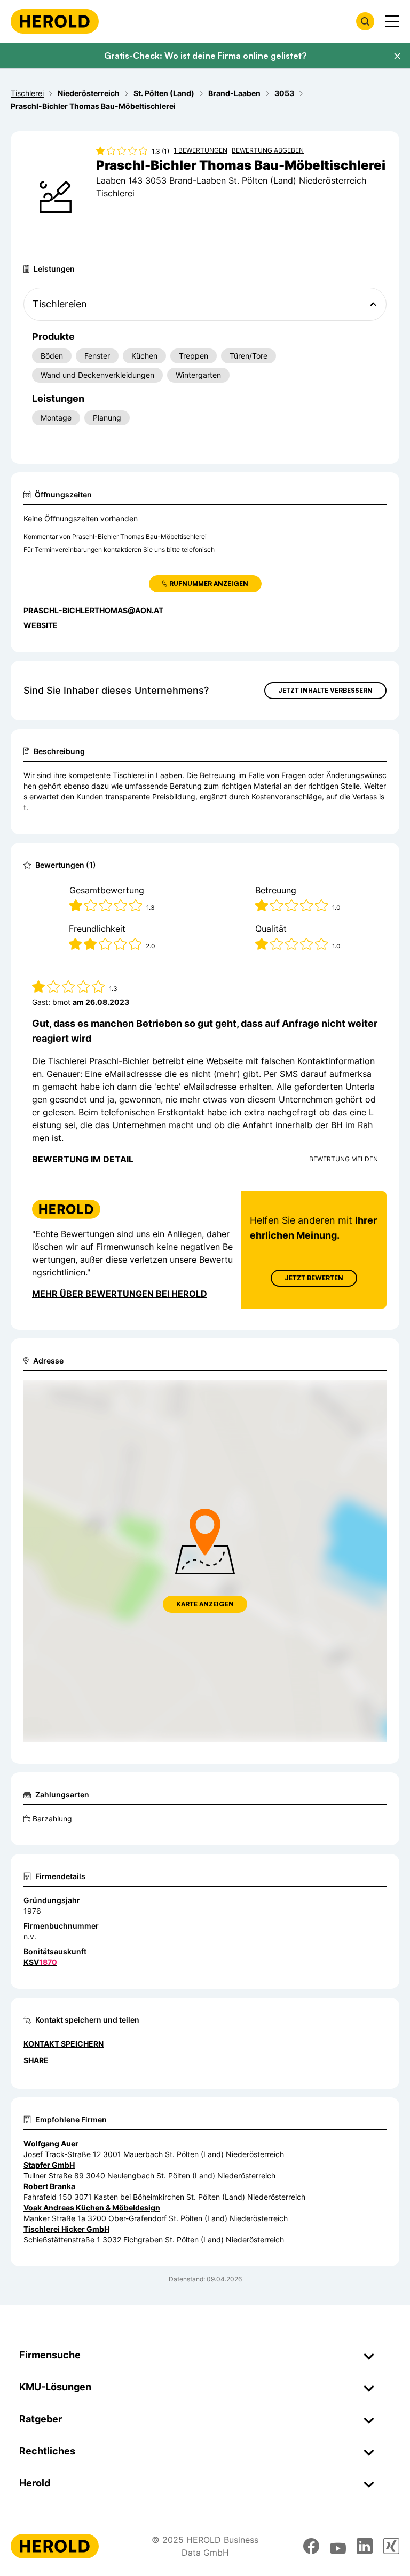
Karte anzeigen (205, 1604)
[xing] (391, 2546)
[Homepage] (55, 21)
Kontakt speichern (64, 2044)
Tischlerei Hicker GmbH (66, 2229)
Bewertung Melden (344, 1159)
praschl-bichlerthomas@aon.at (93, 610)
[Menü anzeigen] (392, 21)
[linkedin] (365, 2546)
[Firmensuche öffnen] (365, 21)
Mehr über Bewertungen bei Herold (120, 1294)
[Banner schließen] (397, 56)
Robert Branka (49, 2186)
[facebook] (311, 2546)
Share (36, 2060)
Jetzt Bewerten (314, 1278)
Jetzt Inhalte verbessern (325, 690)
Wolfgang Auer (51, 2143)
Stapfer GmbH (49, 2165)
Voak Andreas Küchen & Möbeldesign (92, 2208)
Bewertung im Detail (83, 1159)
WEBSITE (41, 625)
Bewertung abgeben (268, 150)
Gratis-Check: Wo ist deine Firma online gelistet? (205, 56)
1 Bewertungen (200, 150)
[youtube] (338, 2546)
